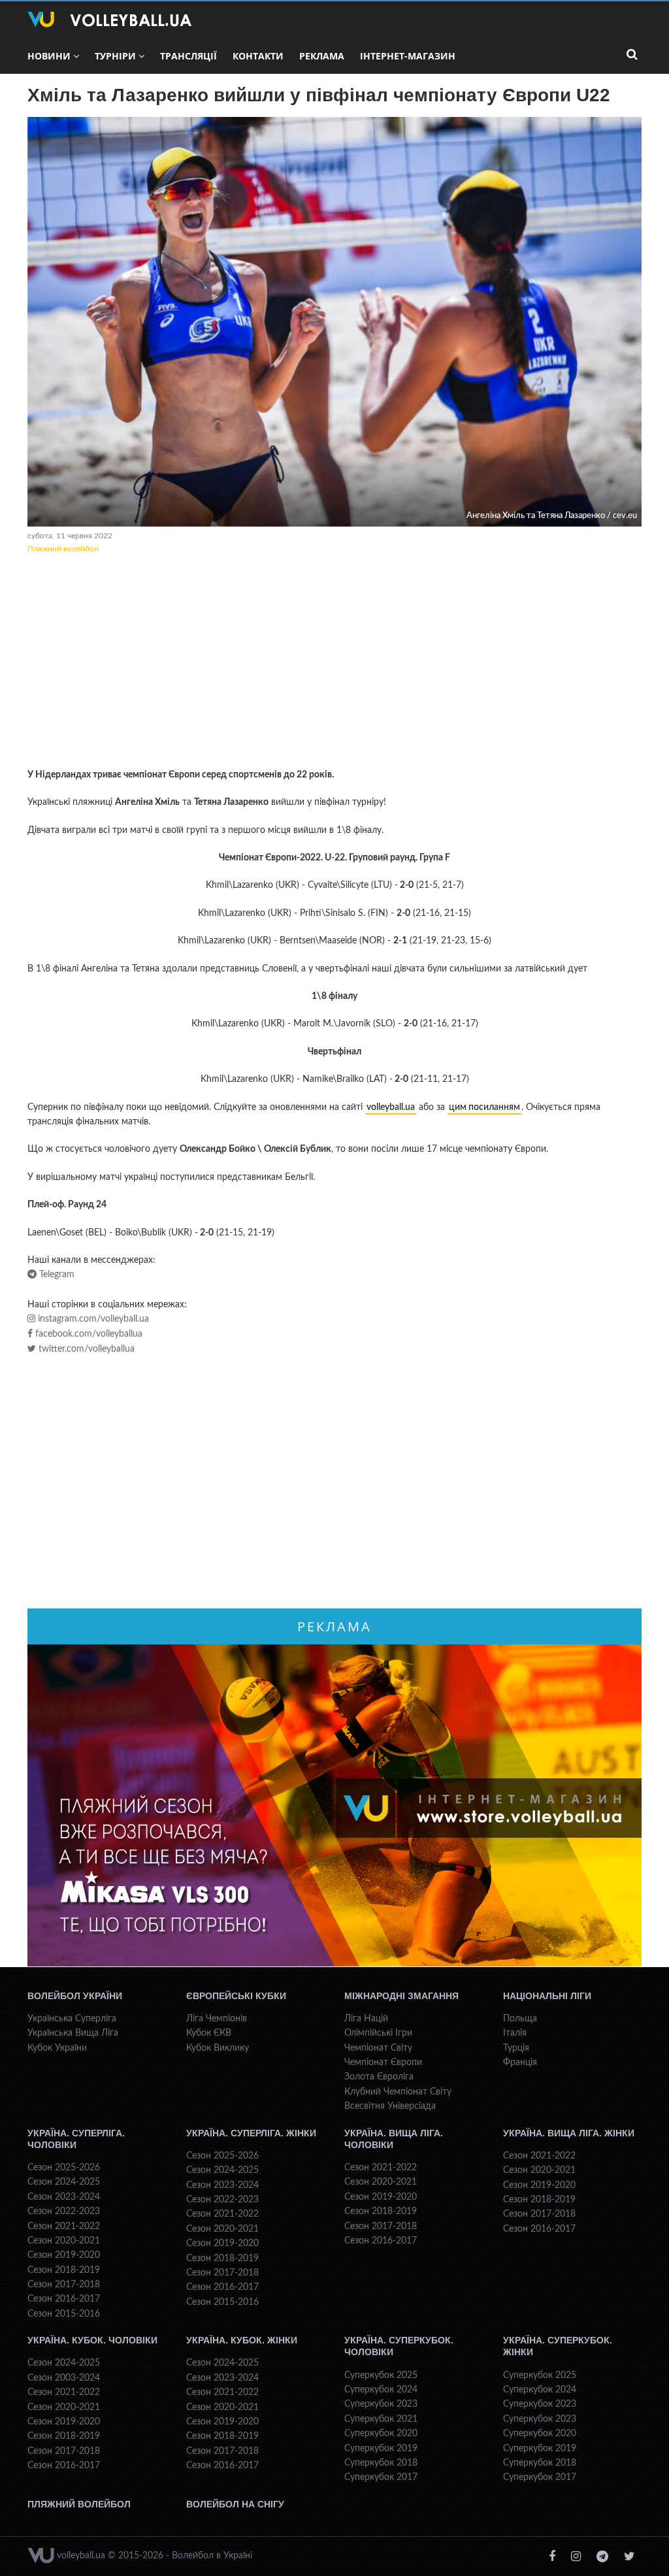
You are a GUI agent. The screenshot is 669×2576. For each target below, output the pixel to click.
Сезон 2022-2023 (64, 2211)
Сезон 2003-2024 (64, 2378)
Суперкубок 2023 (381, 2404)
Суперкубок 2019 (381, 2449)
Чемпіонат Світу (378, 2048)
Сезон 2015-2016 (64, 2314)
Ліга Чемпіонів (217, 2019)
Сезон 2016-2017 (64, 2299)
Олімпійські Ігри (378, 2033)
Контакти (258, 56)
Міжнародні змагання (401, 1996)
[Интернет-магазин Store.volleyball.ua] (334, 1806)
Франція (520, 2062)
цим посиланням (484, 1107)
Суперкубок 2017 (381, 2477)
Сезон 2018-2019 (64, 2270)
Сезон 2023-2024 (64, 2197)
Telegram (56, 1275)
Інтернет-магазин (408, 56)
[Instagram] (576, 2557)
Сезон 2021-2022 (64, 2226)
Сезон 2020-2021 (64, 2241)
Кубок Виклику (218, 2048)
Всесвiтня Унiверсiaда (390, 2106)
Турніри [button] (115, 56)
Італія (515, 2033)
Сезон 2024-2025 (64, 2182)
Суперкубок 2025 (381, 2375)
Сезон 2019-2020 (64, 2255)
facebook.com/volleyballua (88, 1334)
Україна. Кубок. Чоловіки (92, 2340)
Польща (520, 2019)
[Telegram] (602, 2557)
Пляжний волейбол (63, 549)
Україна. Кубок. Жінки (242, 2340)
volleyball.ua (391, 1107)
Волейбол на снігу (235, 2504)
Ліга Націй (366, 2019)
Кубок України (57, 2048)
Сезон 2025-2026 (64, 2168)
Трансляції (188, 56)
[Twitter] (629, 2557)
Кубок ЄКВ (209, 2033)
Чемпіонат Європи (383, 2062)
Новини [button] (49, 56)
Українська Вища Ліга (73, 2033)
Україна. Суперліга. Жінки (251, 2133)
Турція (516, 2048)
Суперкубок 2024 (381, 2390)
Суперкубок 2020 (381, 2434)
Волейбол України (75, 1996)
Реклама (322, 56)
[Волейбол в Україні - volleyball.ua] (109, 20)
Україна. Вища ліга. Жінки (569, 2133)
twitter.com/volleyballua (85, 1349)
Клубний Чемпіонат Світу (398, 2092)
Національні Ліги (547, 1996)
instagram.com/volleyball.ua (92, 1319)
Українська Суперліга (72, 2019)
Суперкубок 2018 (381, 2463)
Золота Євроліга (379, 2077)
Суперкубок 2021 (381, 2419)
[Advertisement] (334, 663)
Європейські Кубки (236, 1996)
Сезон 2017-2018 (64, 2285)
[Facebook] (552, 2557)
